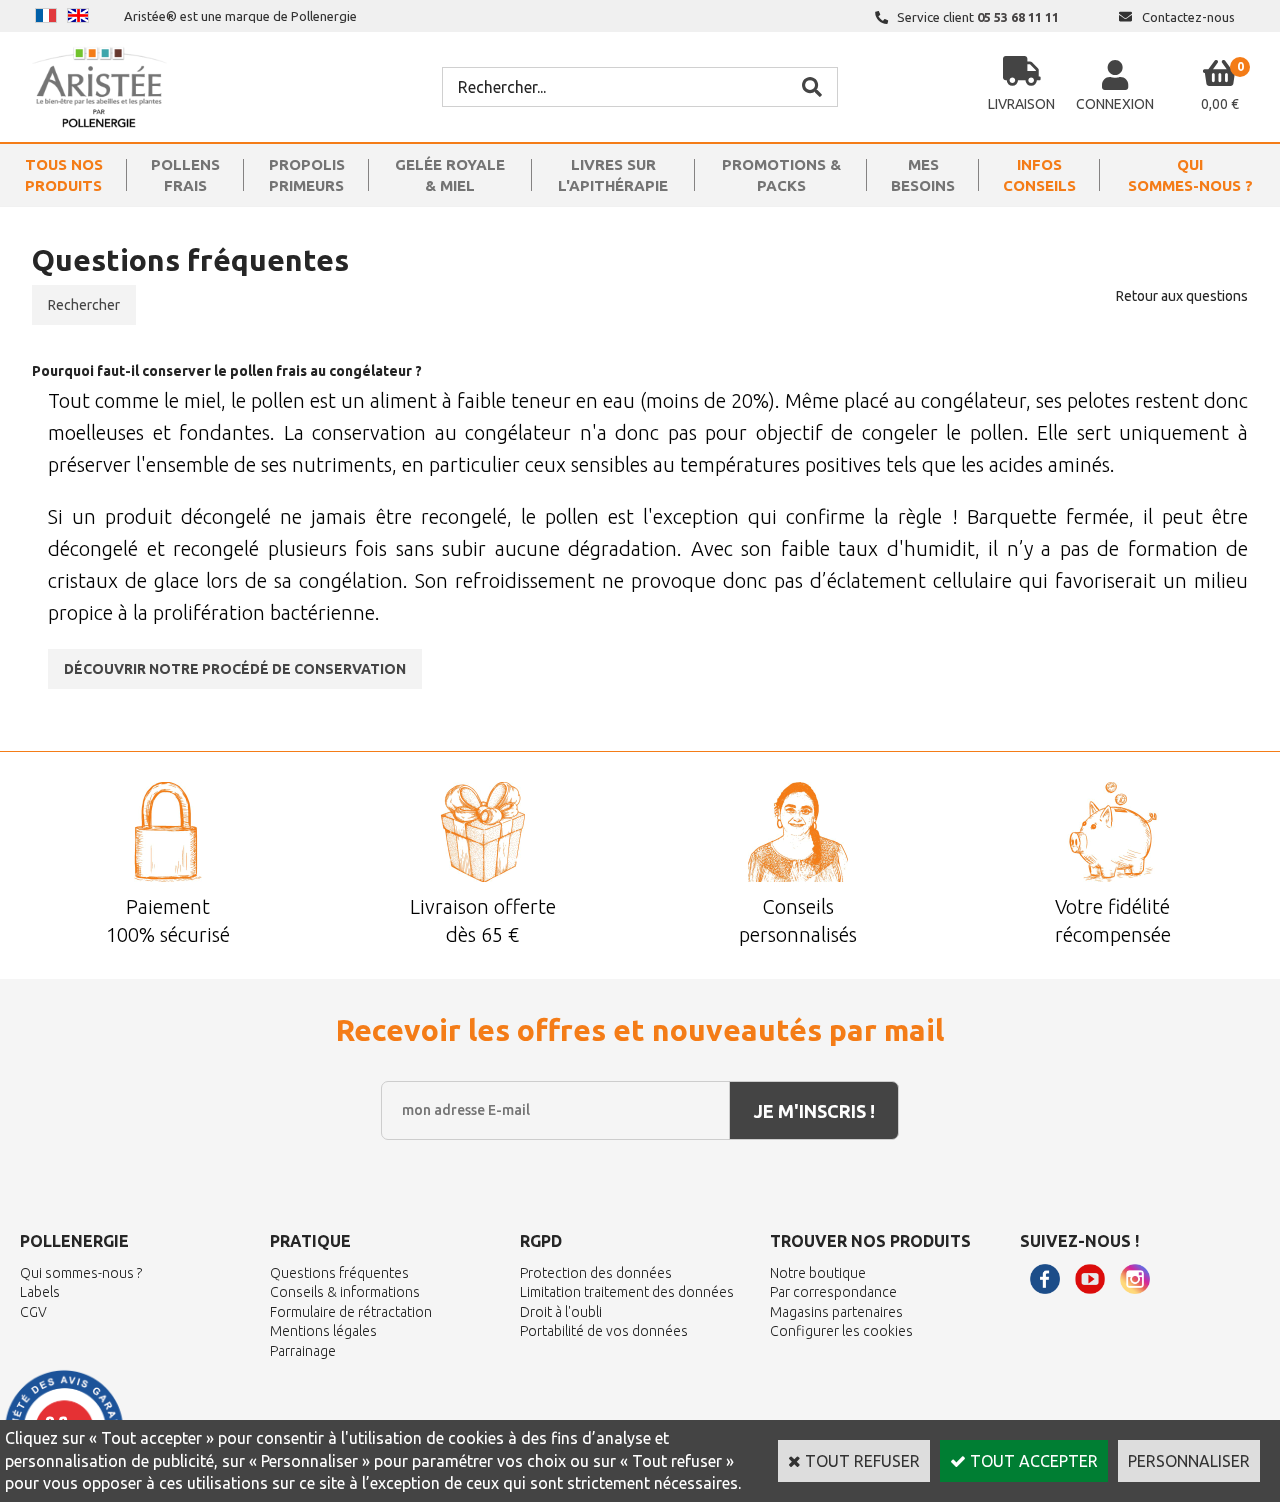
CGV (33, 1312)
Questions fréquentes (339, 1273)
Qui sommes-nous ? (81, 1273)
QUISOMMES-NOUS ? (1190, 175)
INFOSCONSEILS (1039, 175)
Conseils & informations (345, 1292)
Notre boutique (818, 1273)
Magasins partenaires (836, 1312)
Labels (40, 1292)
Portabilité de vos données (604, 1331)
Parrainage (303, 1351)
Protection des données (596, 1273)
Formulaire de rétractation (351, 1312)
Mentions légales (323, 1331)
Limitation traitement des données (627, 1292)
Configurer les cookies (841, 1331)
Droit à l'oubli (561, 1312)
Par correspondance (833, 1292)
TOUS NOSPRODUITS (64, 175)
